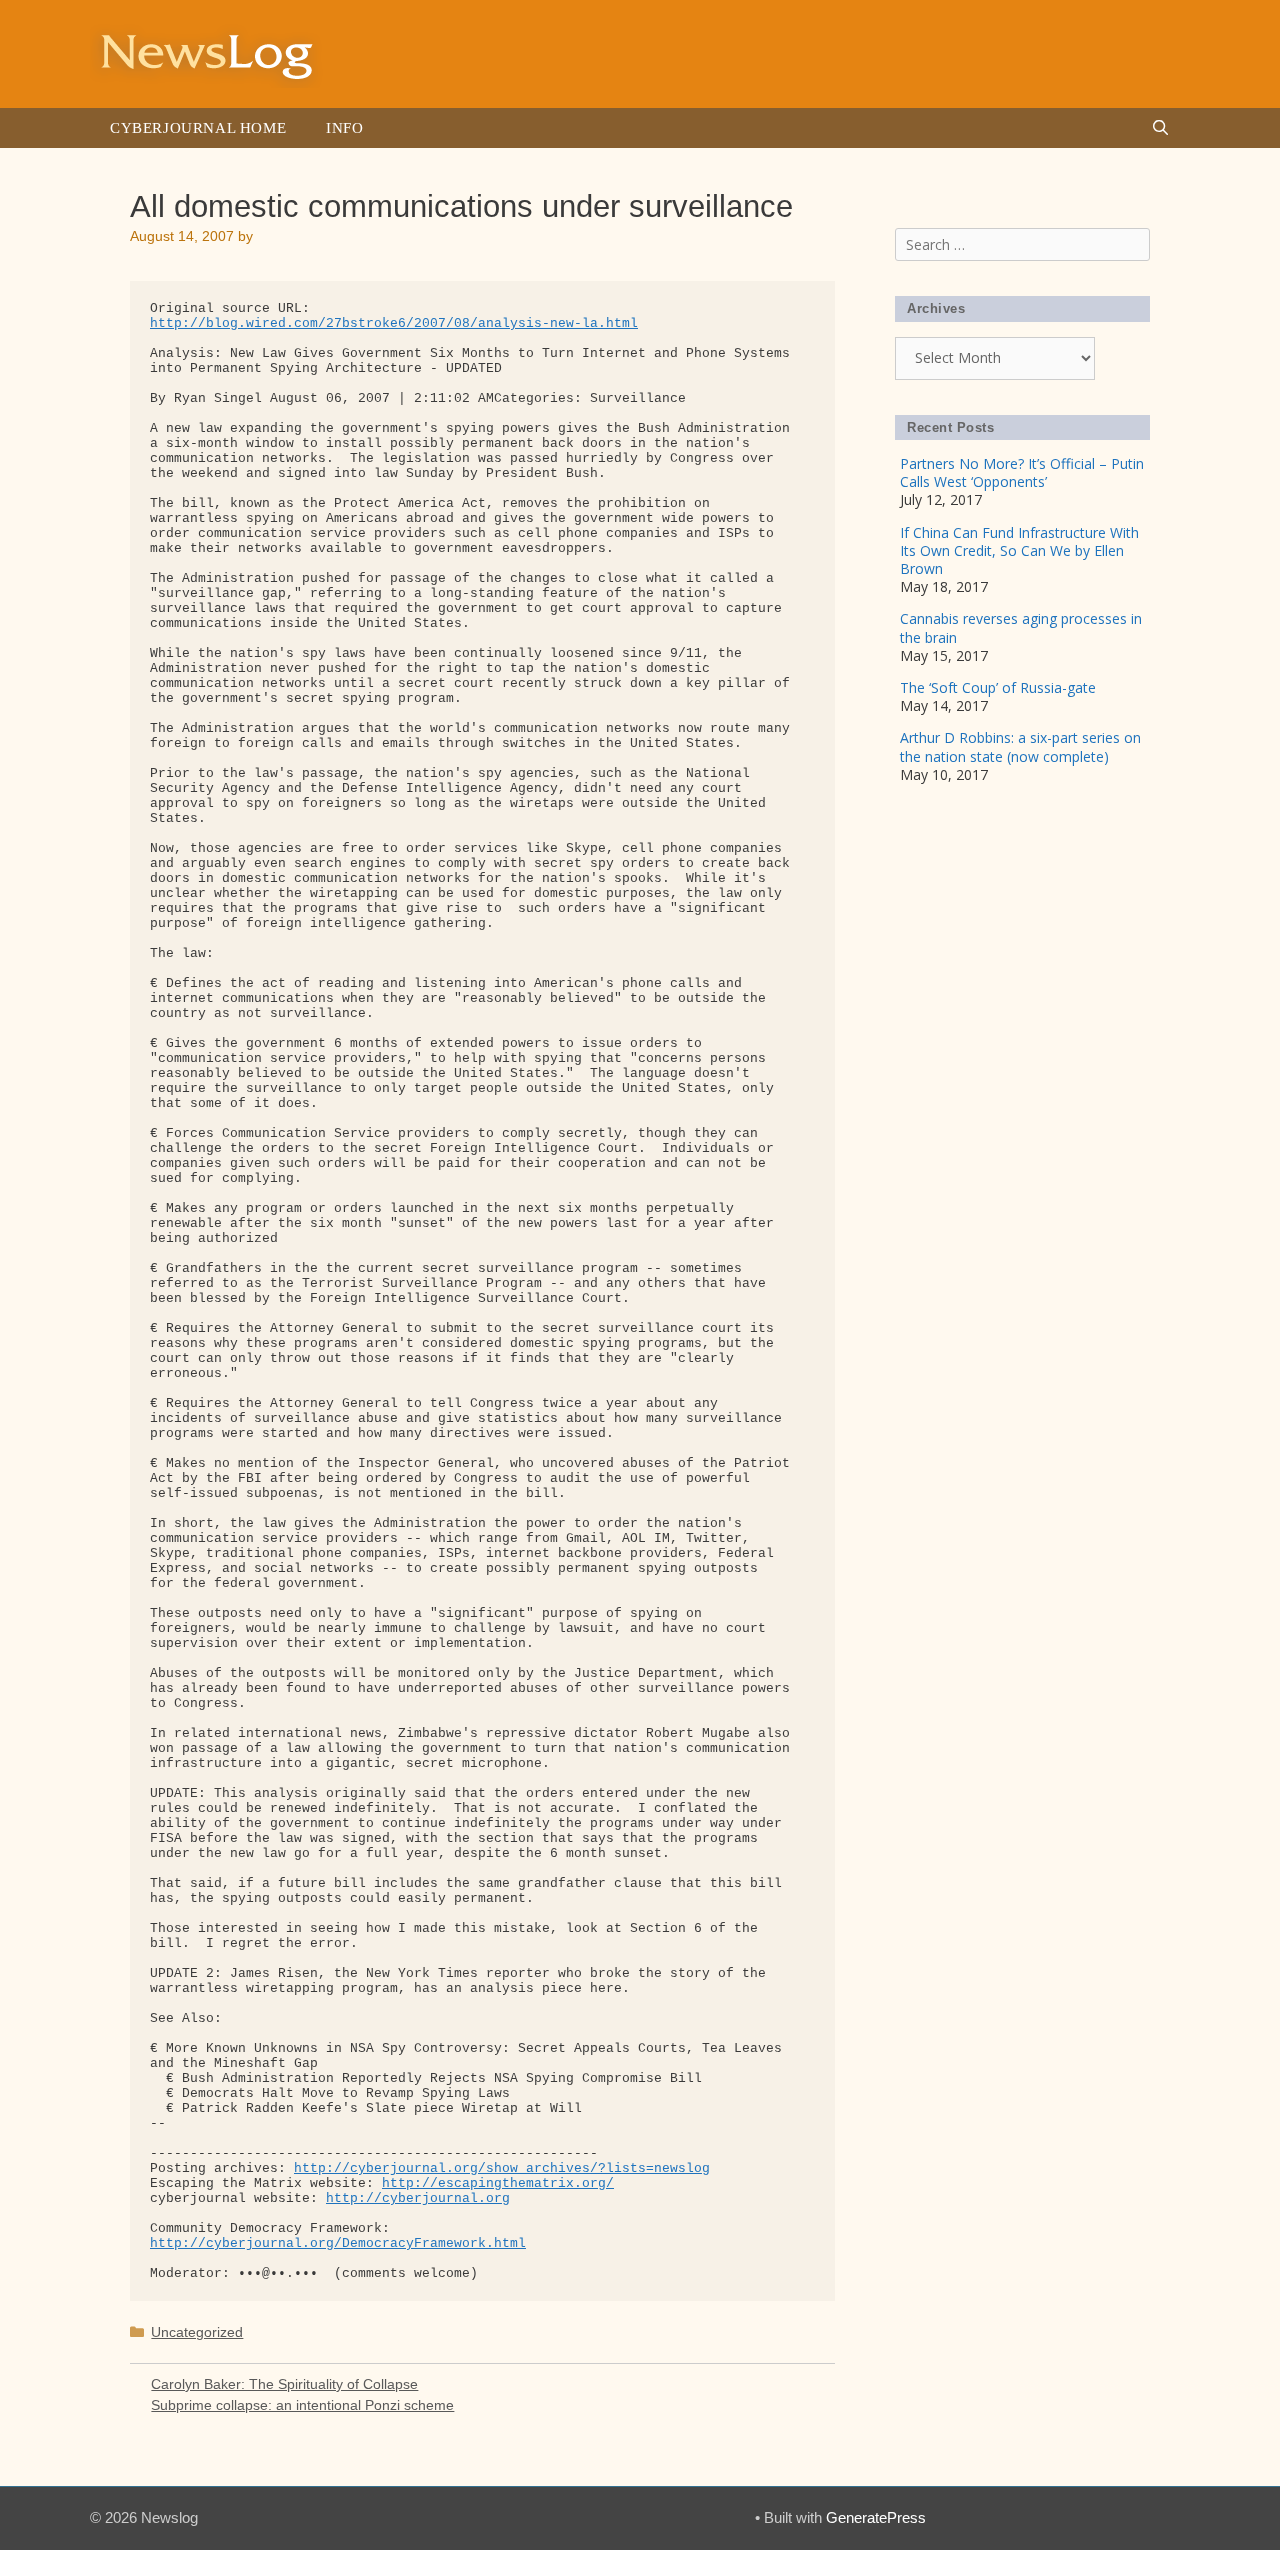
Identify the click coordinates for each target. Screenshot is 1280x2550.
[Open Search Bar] (1160, 128)
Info (344, 128)
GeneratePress (876, 2517)
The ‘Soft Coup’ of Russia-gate (998, 687)
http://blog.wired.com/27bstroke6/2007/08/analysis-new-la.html (394, 323)
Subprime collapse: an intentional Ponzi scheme (302, 2405)
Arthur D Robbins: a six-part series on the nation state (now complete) (1020, 746)
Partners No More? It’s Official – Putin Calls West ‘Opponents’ (1022, 472)
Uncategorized (197, 2332)
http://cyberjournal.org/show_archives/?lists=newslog (502, 2168)
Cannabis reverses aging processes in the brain (1021, 627)
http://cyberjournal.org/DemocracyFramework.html (338, 2243)
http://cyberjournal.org (418, 2198)
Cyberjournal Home (198, 128)
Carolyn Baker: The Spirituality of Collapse (284, 2384)
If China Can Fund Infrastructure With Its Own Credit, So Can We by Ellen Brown (1019, 550)
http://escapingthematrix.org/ (498, 2183)
